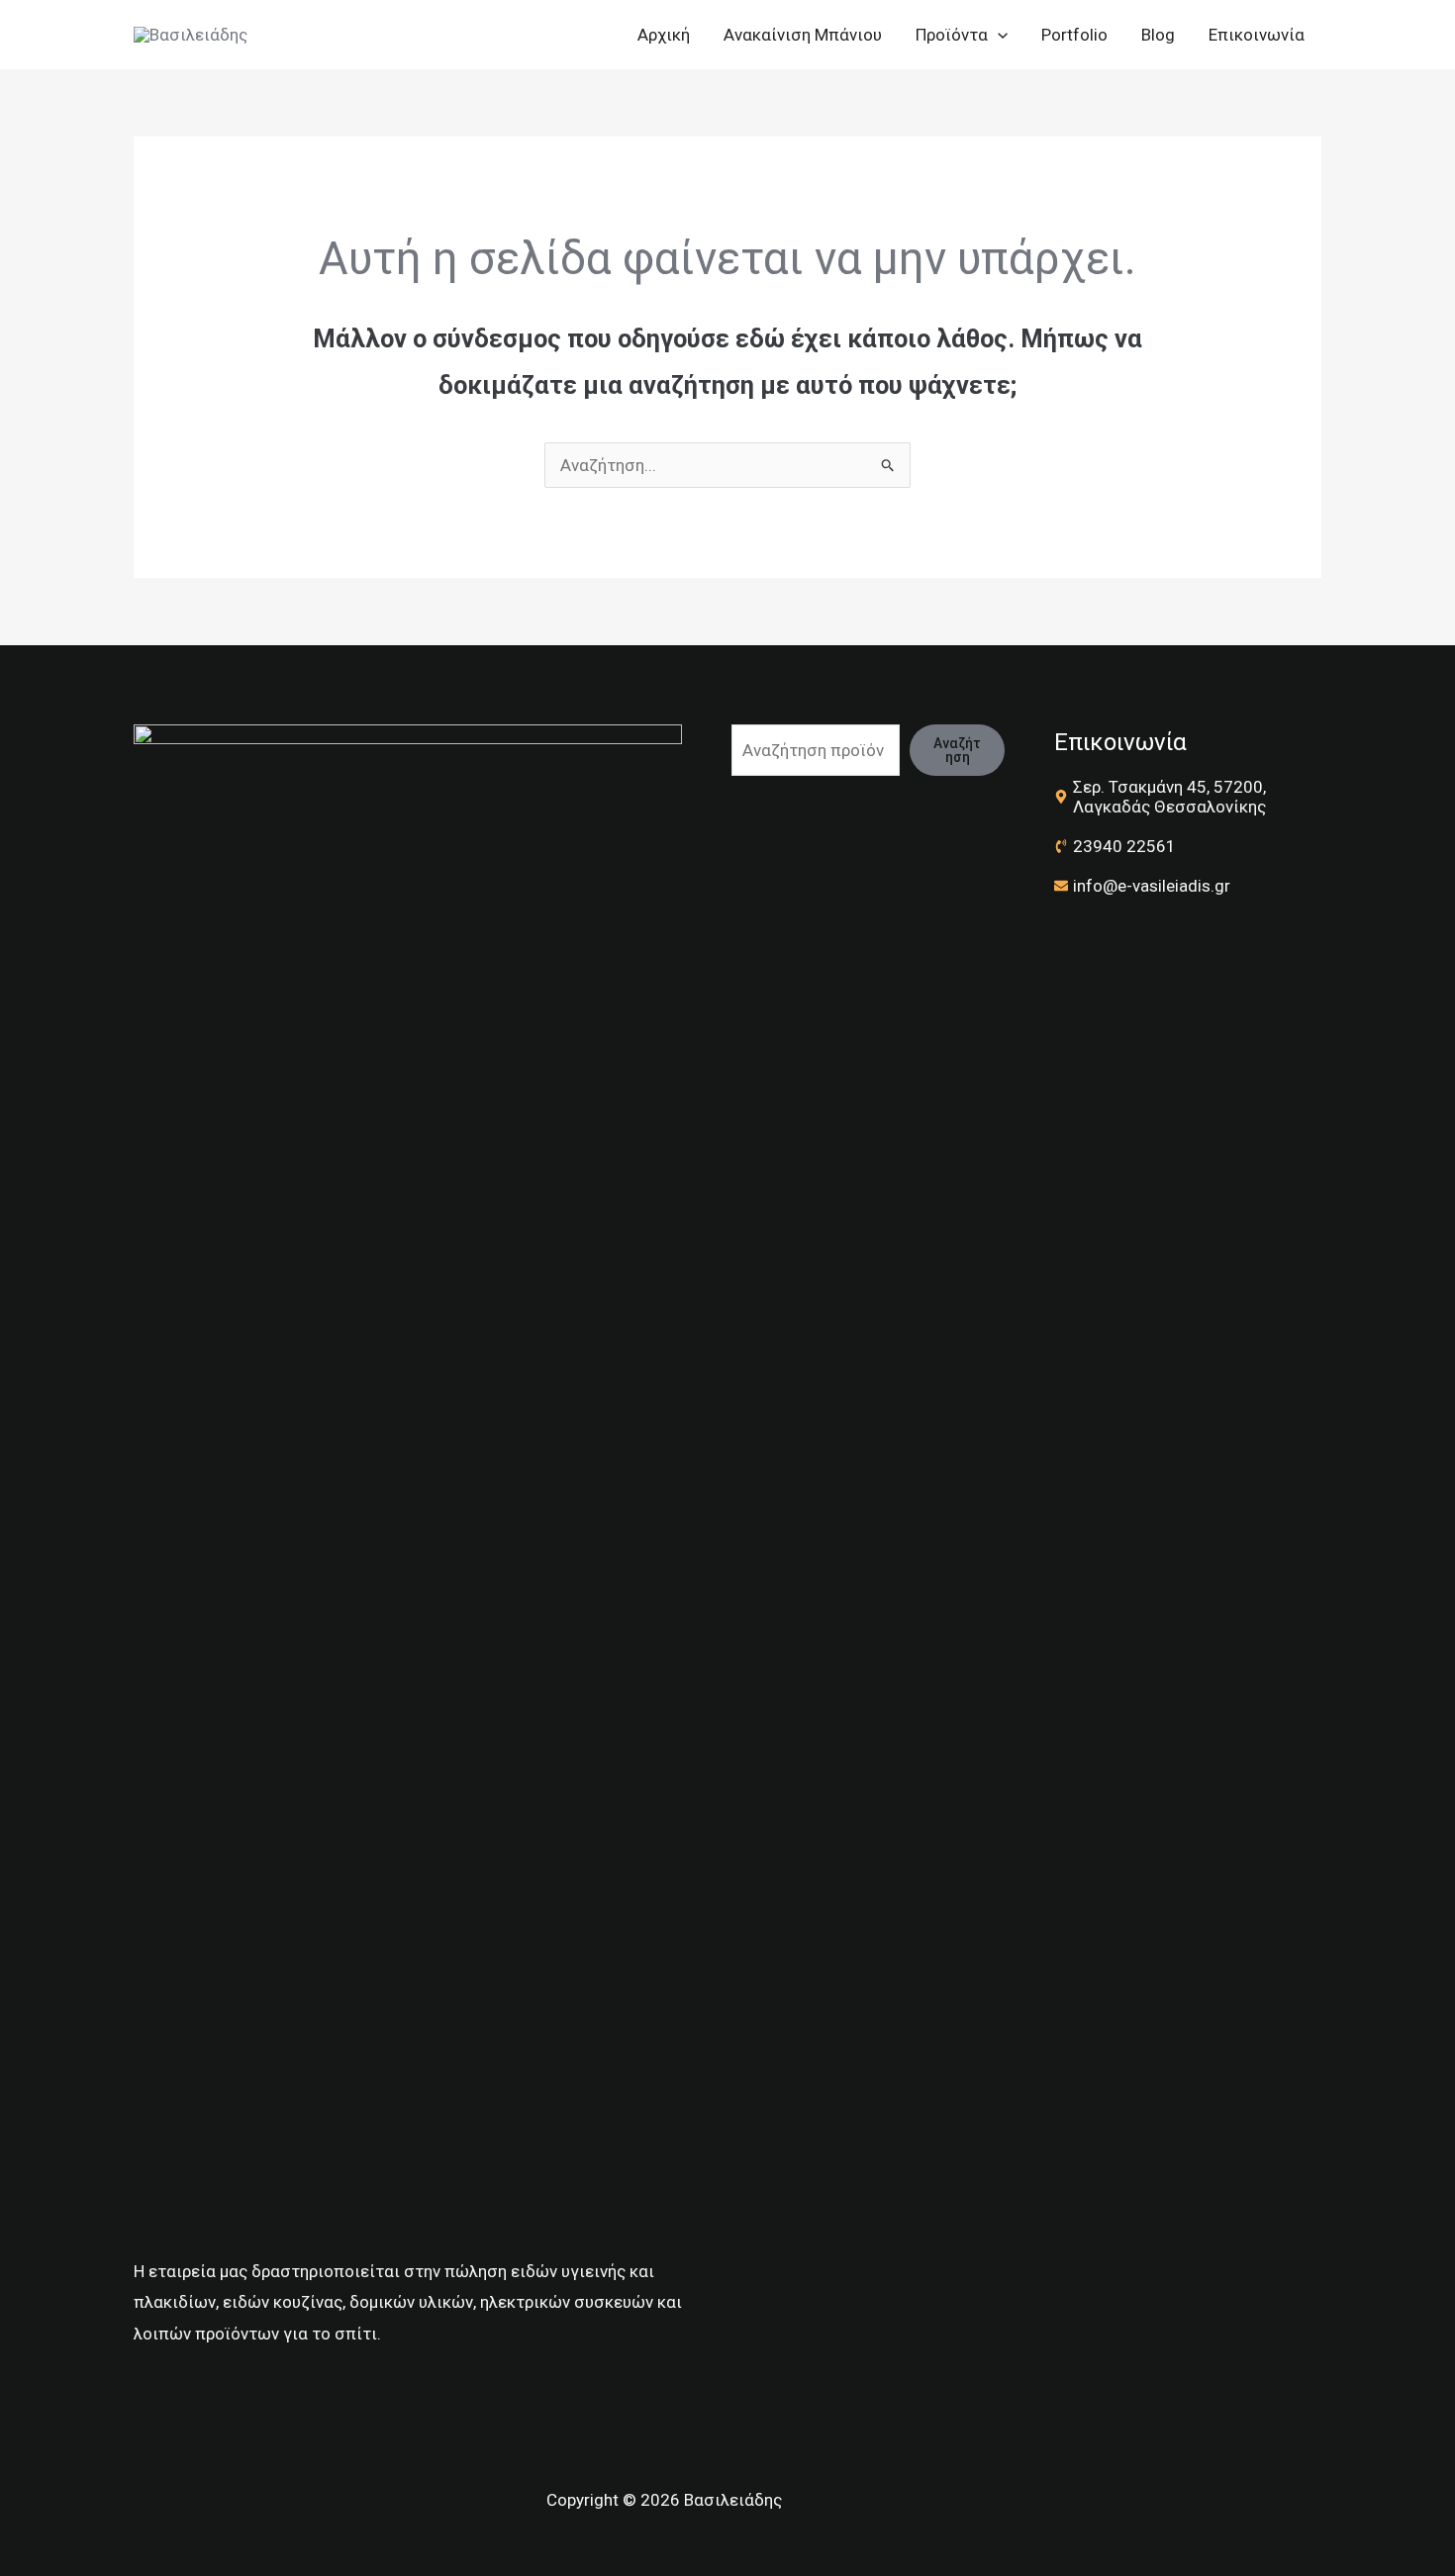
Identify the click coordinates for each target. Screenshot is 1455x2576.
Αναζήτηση (957, 750)
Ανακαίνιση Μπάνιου (803, 35)
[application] (998, 35)
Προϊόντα (952, 35)
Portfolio (1074, 35)
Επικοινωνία (1257, 35)
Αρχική (664, 35)
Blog (1158, 35)
